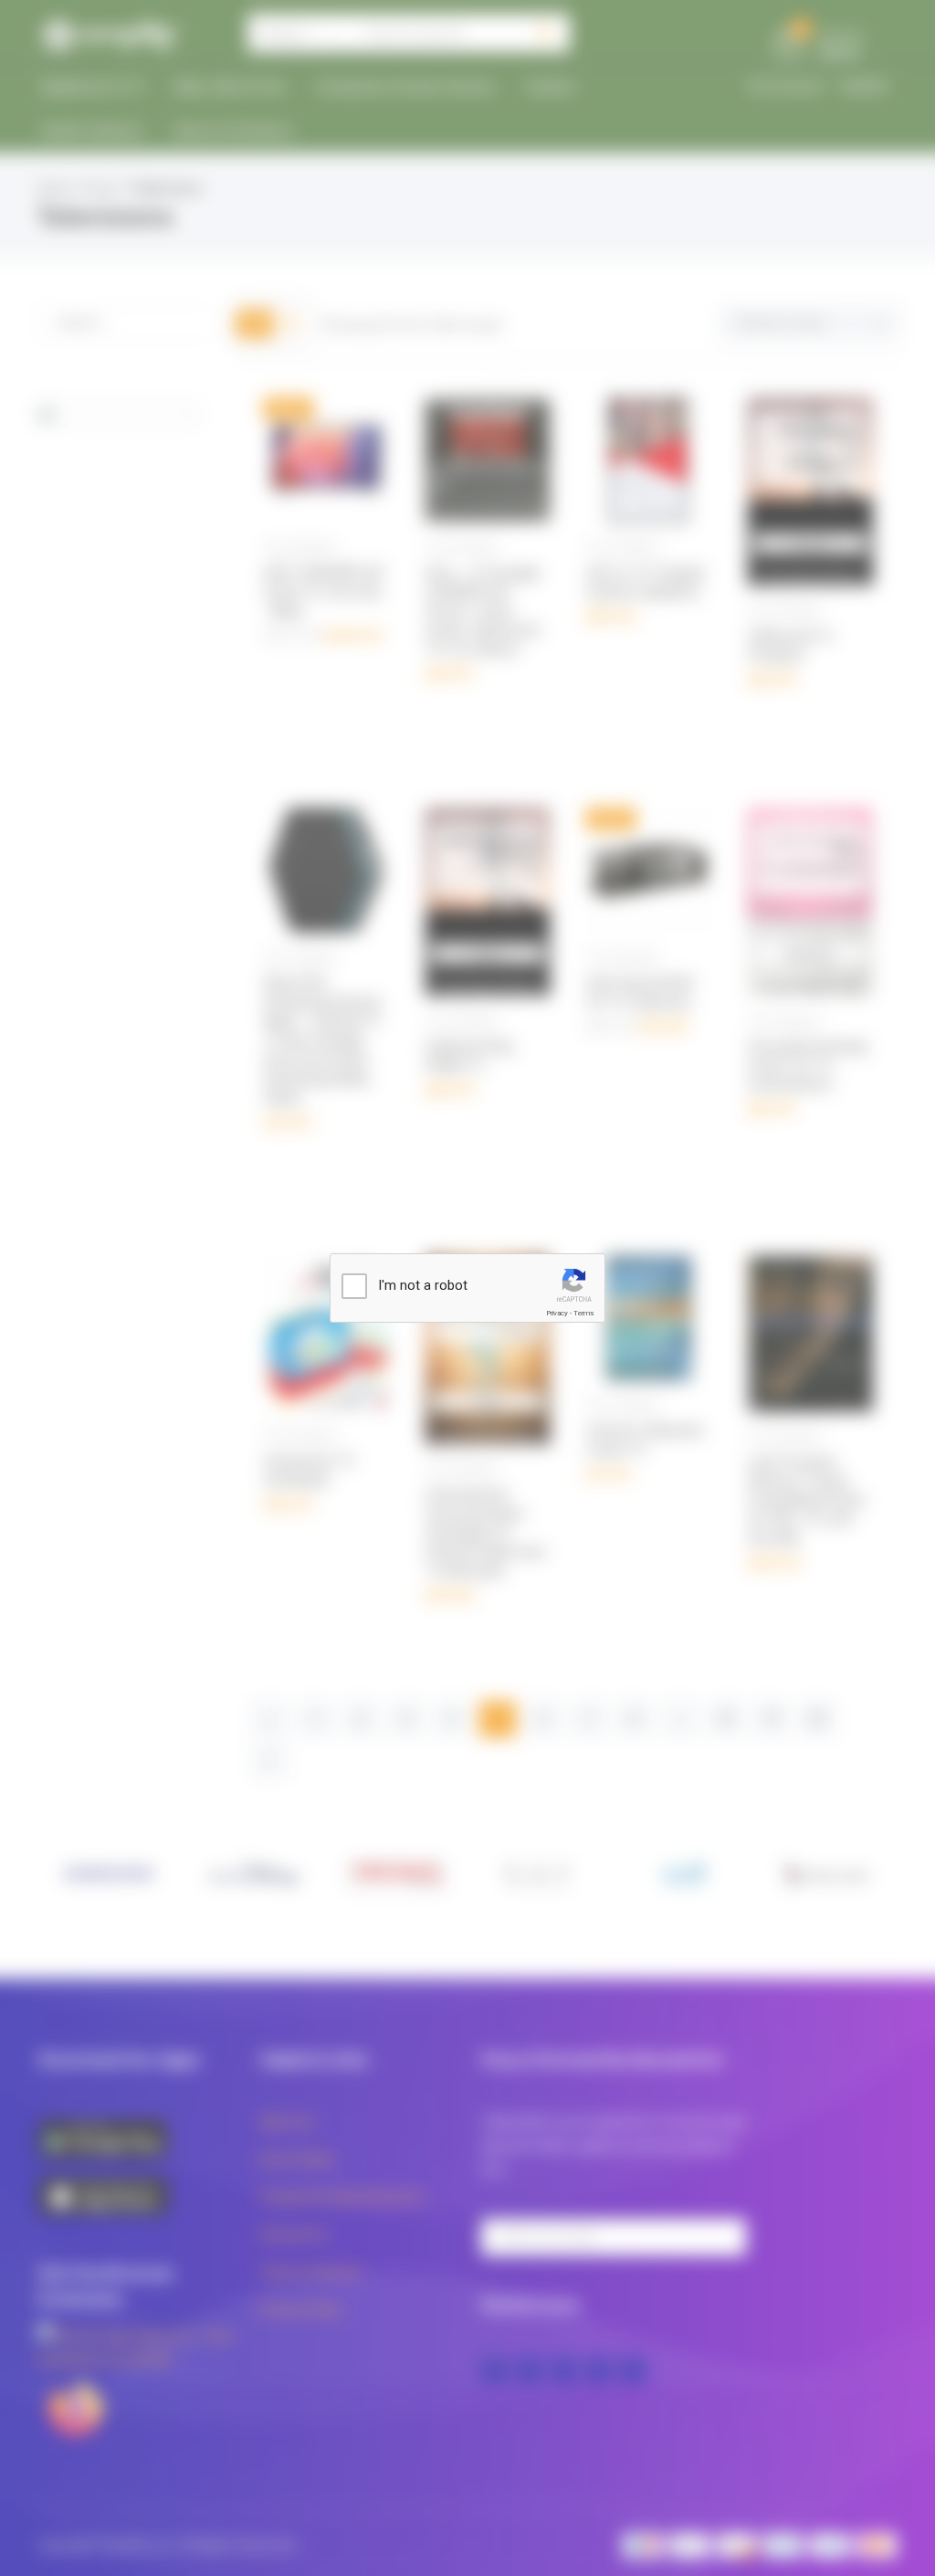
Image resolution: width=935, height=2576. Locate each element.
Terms (583, 1313)
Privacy (557, 1313)
